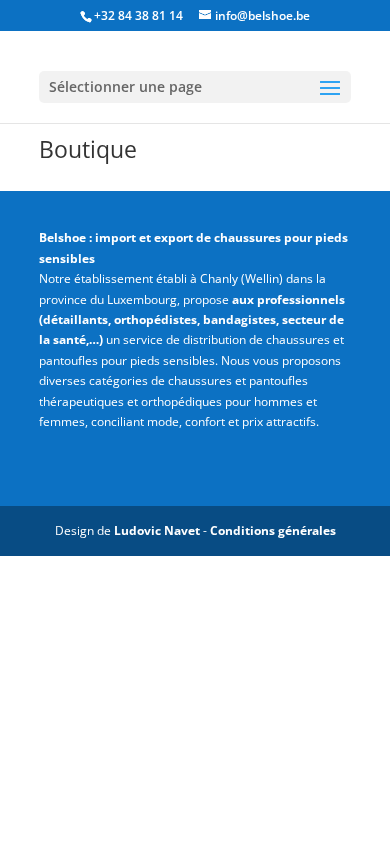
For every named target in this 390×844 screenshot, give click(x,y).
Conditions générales (273, 530)
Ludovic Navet (157, 530)
